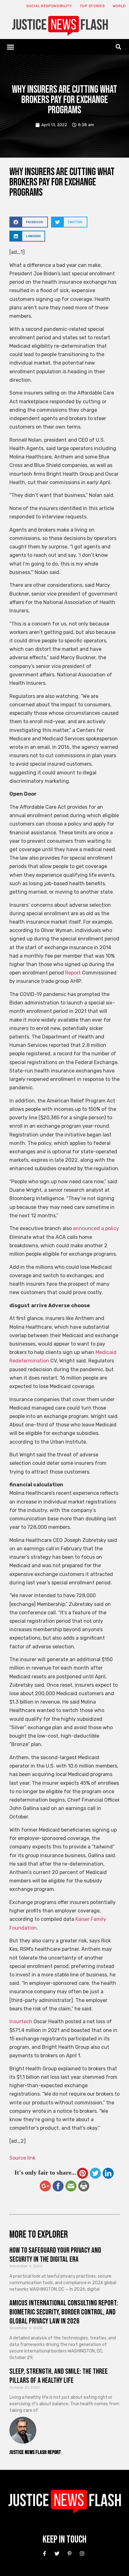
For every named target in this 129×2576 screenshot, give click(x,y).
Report (72, 973)
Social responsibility (49, 6)
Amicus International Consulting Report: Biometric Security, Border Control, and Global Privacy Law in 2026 (64, 2312)
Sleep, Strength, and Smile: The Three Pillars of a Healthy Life (59, 2376)
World (119, 6)
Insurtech (21, 2022)
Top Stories (92, 6)
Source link (22, 2158)
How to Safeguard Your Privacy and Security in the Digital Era (55, 2255)
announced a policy (96, 1228)
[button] (11, 47)
